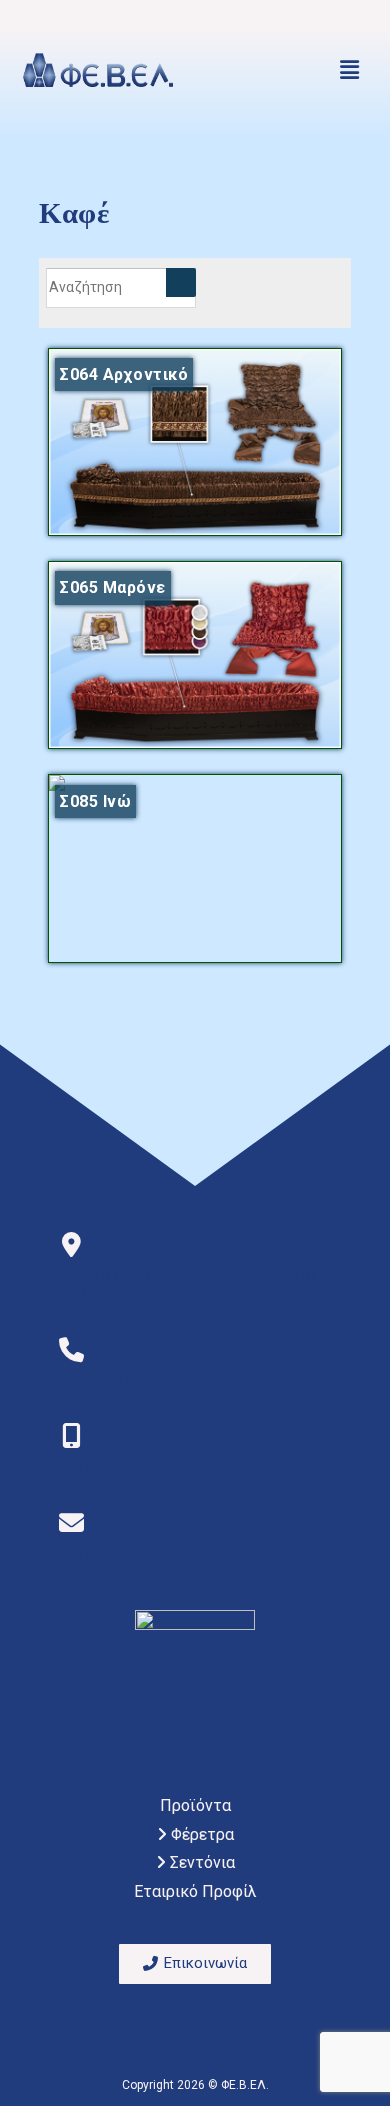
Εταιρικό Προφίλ (195, 1891)
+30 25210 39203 (111, 1379)
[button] (349, 70)
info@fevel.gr (101, 1553)
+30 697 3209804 (111, 1466)
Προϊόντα (195, 1805)
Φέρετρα (200, 1834)
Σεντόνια (200, 1862)
